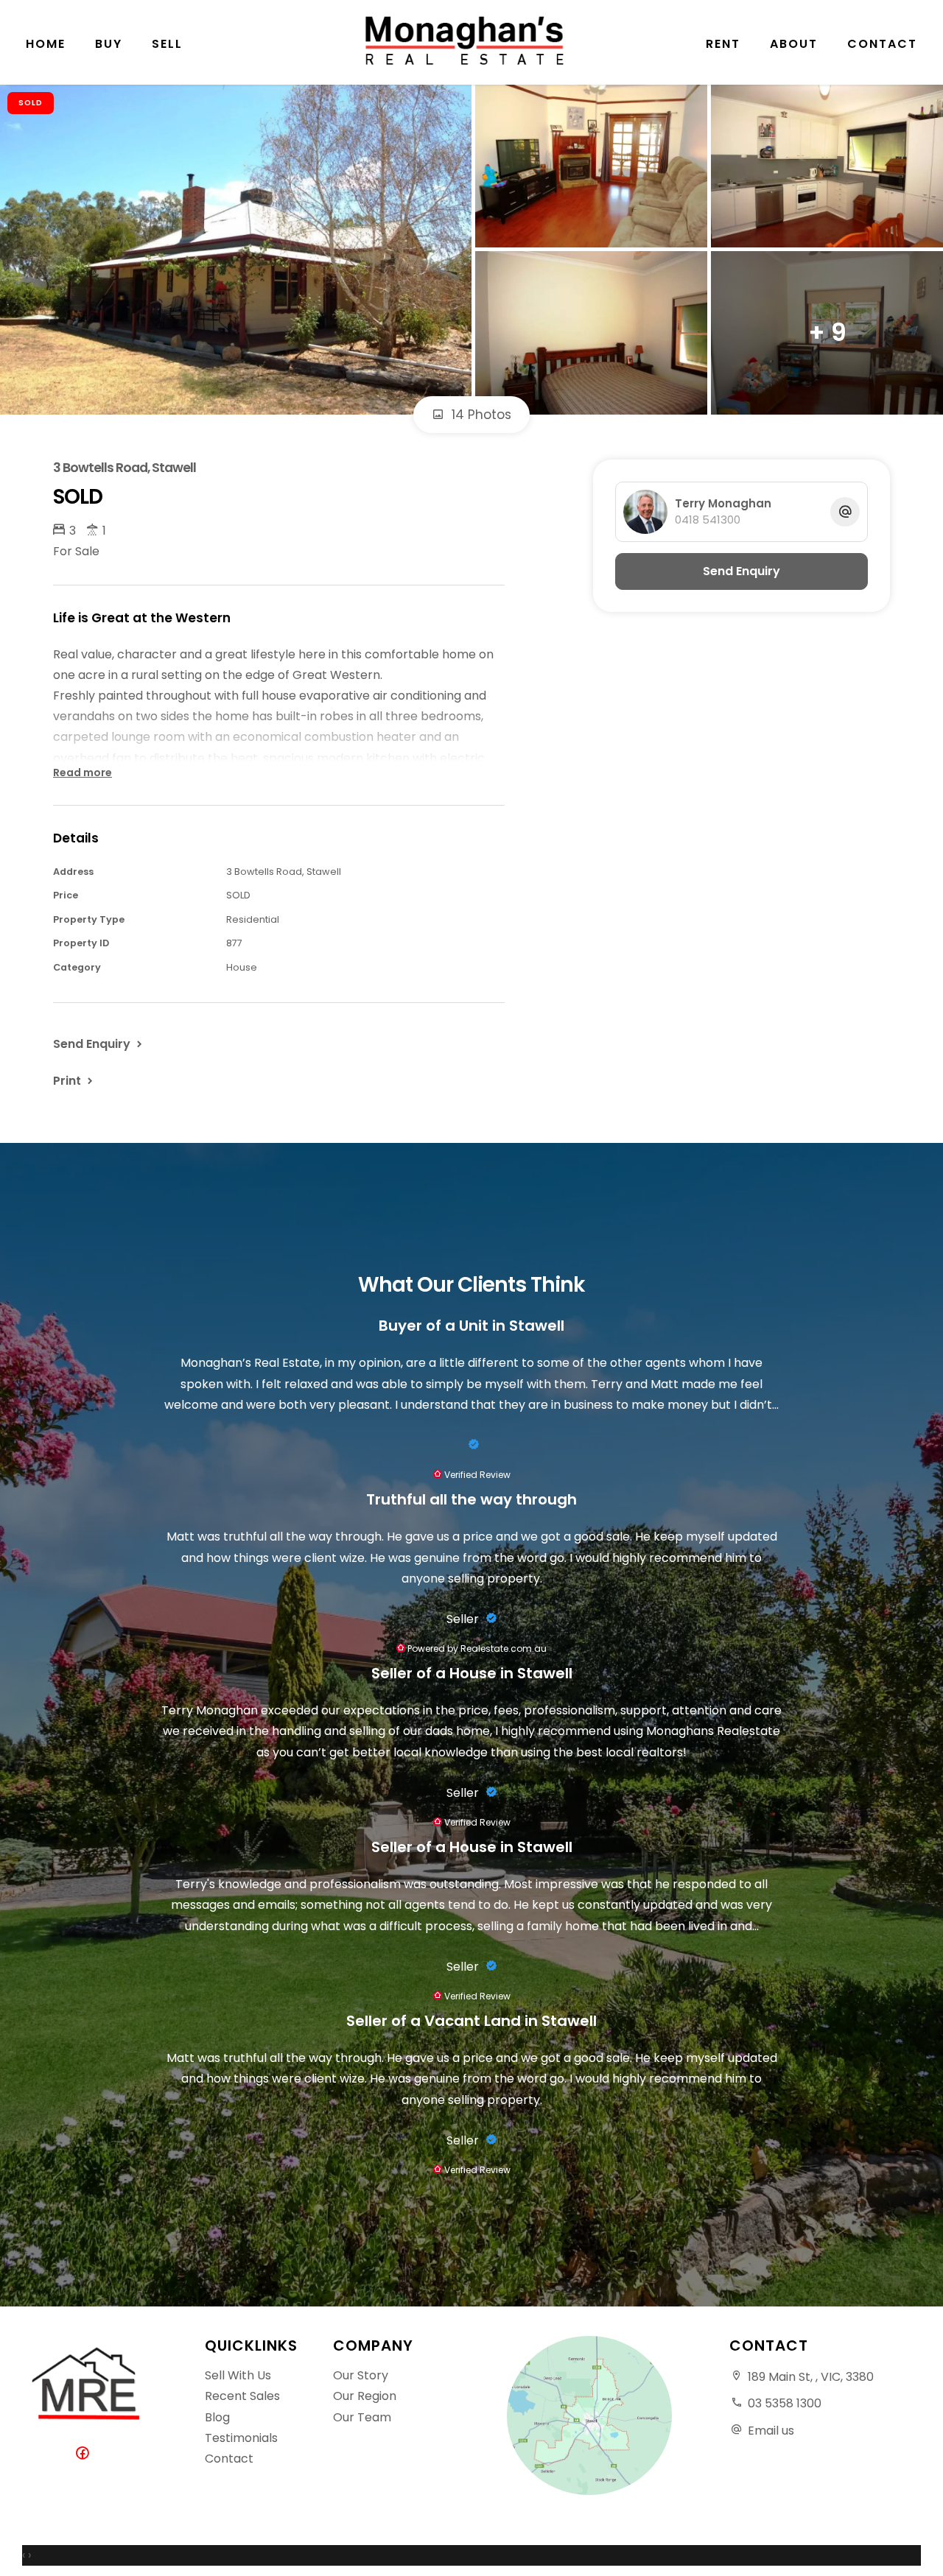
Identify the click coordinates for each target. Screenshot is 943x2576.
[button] (74, 1080)
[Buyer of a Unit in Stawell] (471, 1445)
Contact (882, 44)
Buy (109, 44)
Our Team (362, 2417)
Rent (723, 44)
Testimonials (241, 2438)
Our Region (365, 2396)
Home (46, 44)
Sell (167, 44)
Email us (771, 2431)
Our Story (361, 2375)
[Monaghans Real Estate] (471, 41)
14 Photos (480, 415)
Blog (217, 2417)
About (794, 44)
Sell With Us (238, 2375)
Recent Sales (242, 2396)
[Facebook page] (86, 2454)
